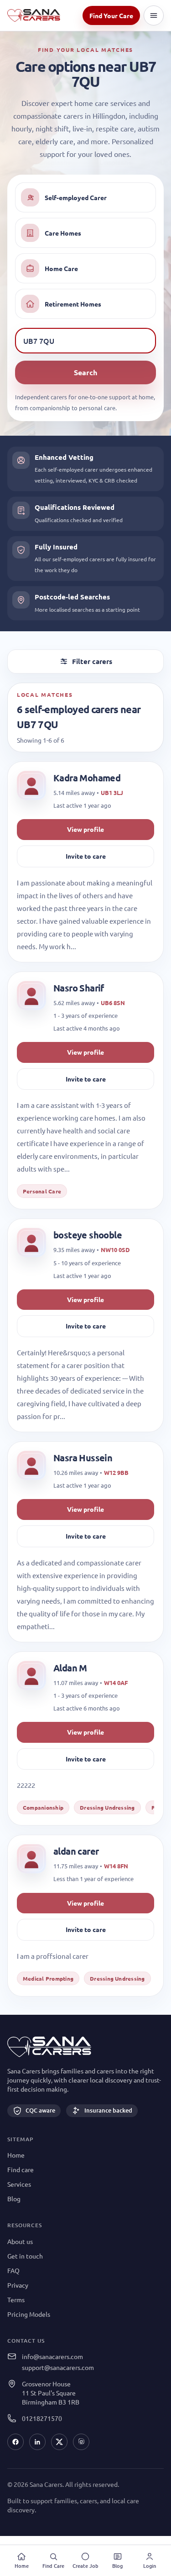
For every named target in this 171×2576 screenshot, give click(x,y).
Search (85, 372)
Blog (14, 2199)
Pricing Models (29, 2314)
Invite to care (86, 856)
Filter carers (92, 661)
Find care (21, 2169)
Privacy (18, 2285)
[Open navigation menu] (154, 15)
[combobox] (85, 341)
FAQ (13, 2270)
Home (16, 2155)
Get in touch (25, 2256)
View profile (85, 829)
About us (20, 2241)
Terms (16, 2299)
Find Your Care (111, 15)
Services (19, 2184)
